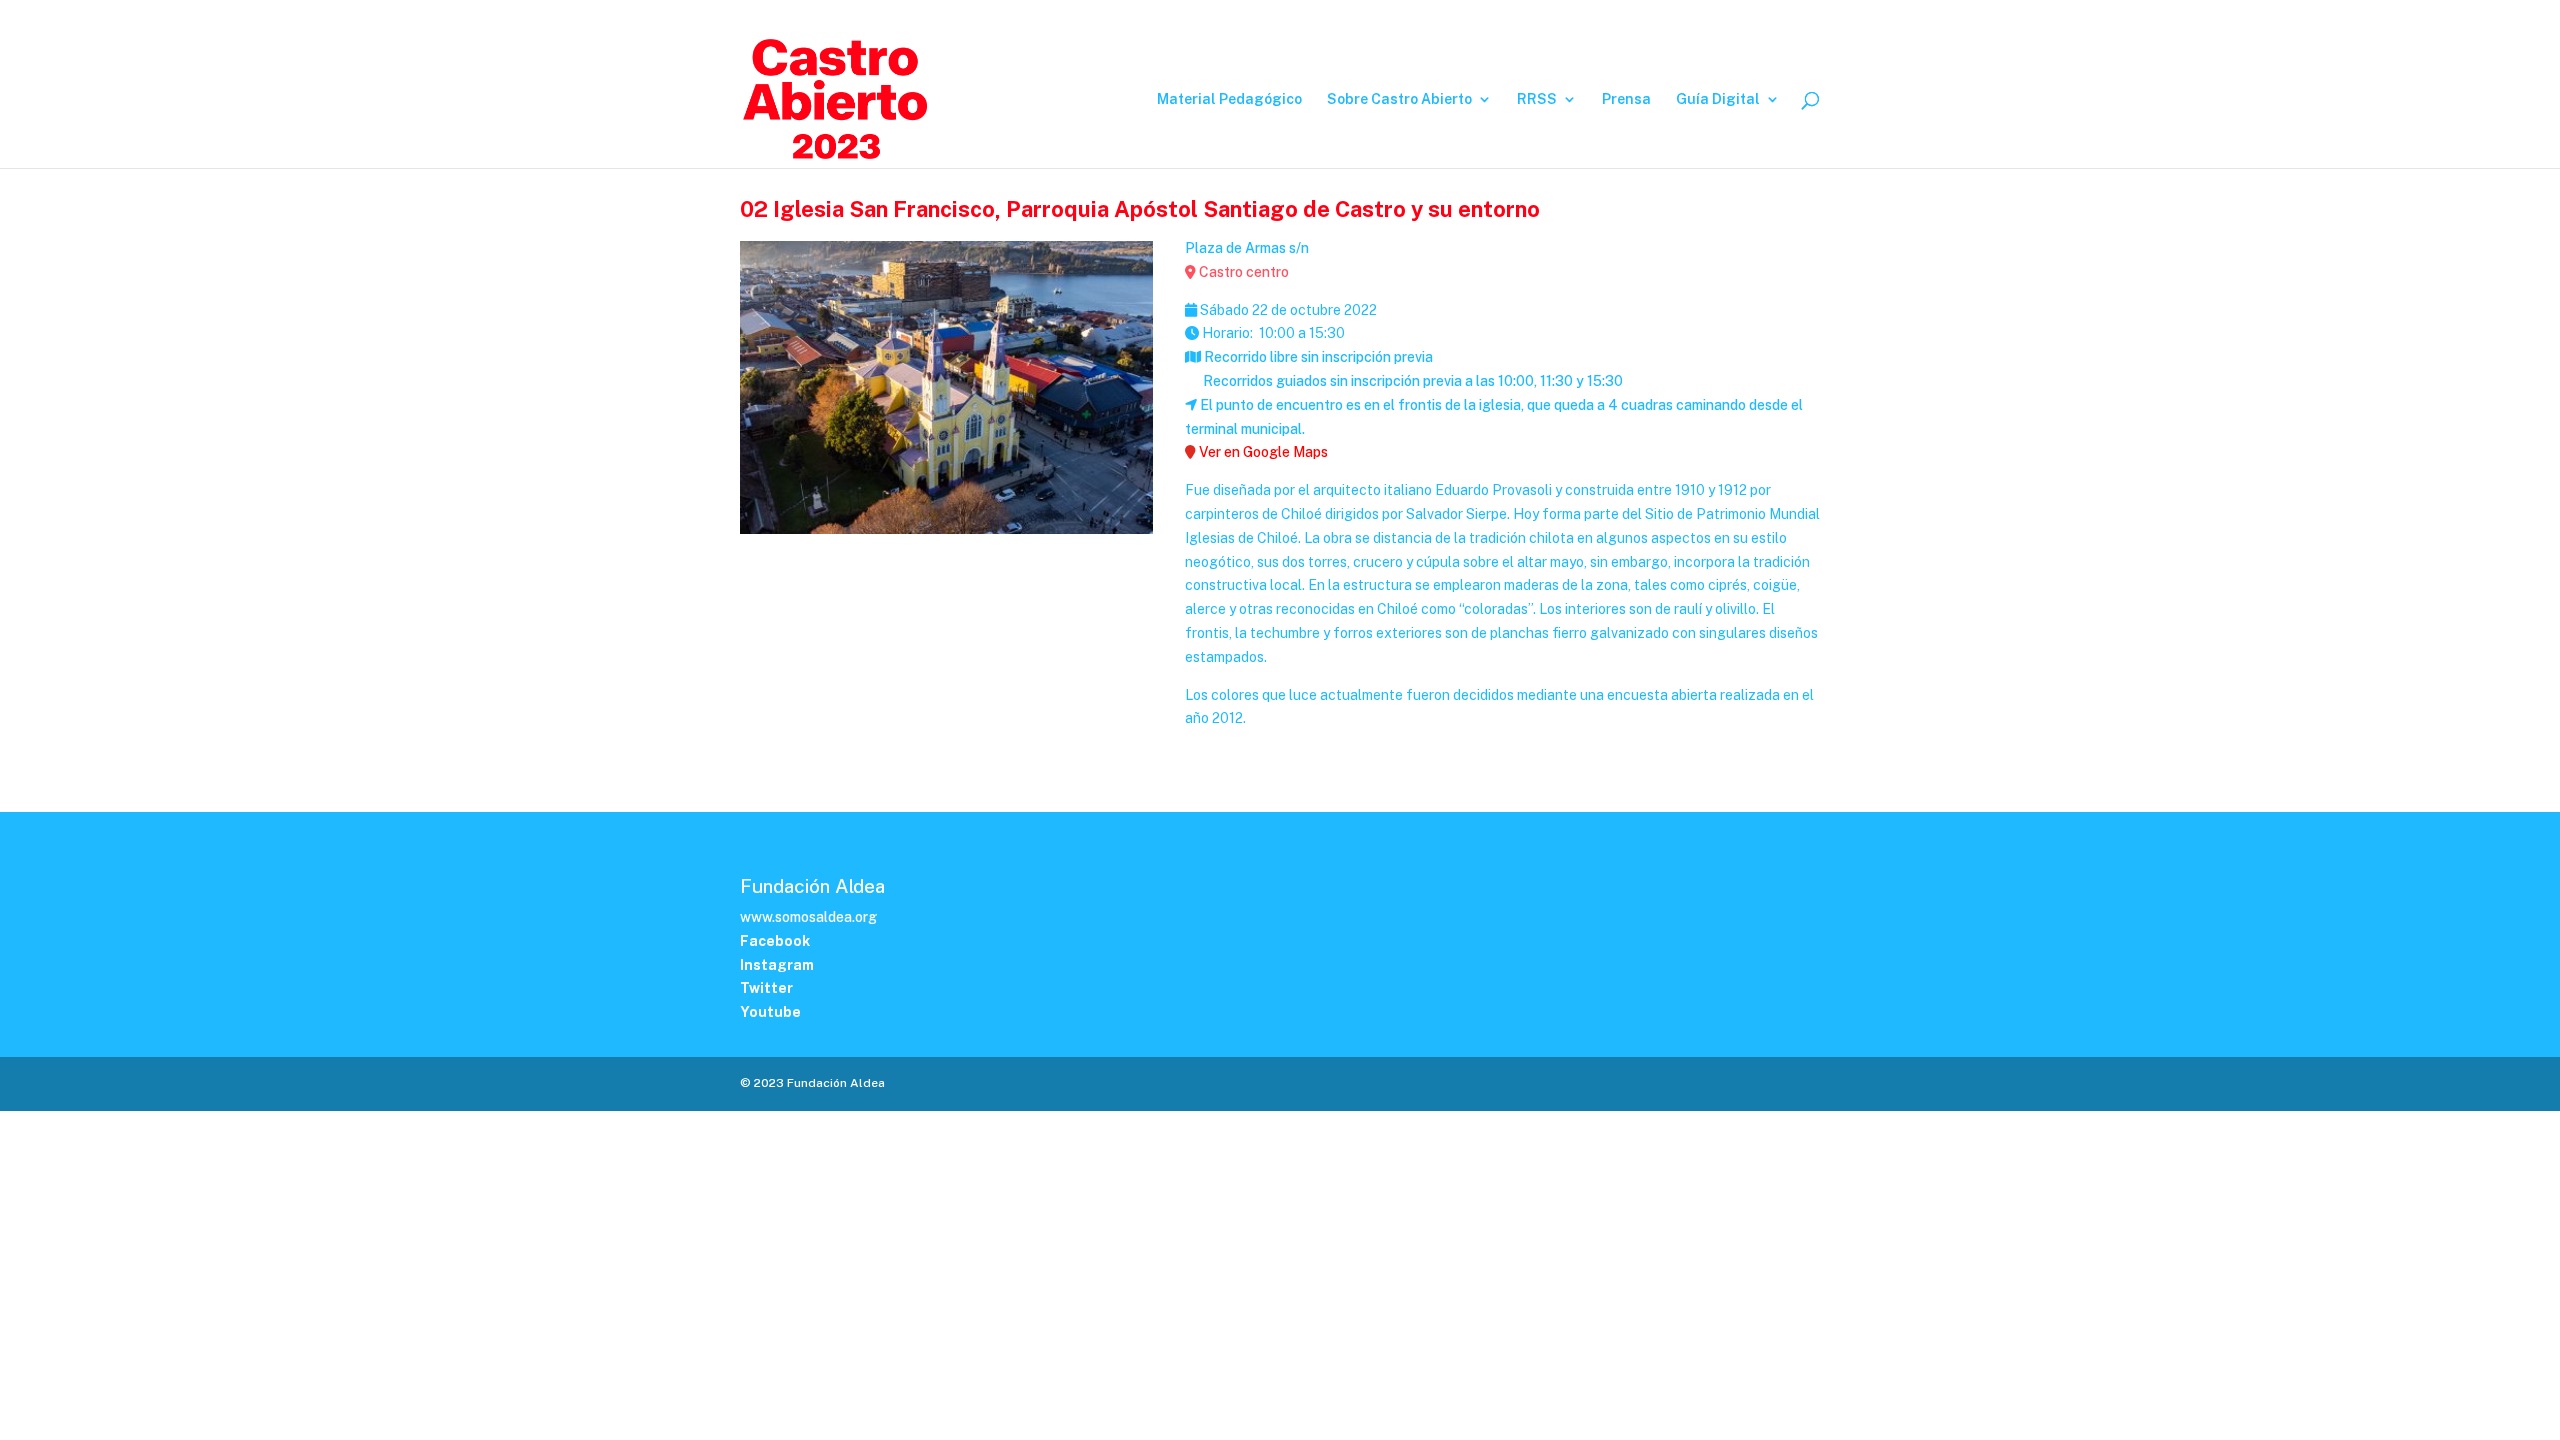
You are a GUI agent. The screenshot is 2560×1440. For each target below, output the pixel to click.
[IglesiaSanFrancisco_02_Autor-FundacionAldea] (946, 534)
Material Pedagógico (1229, 99)
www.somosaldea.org (808, 917)
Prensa (1626, 99)
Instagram (1737, 15)
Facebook (1670, 15)
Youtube (1800, 15)
